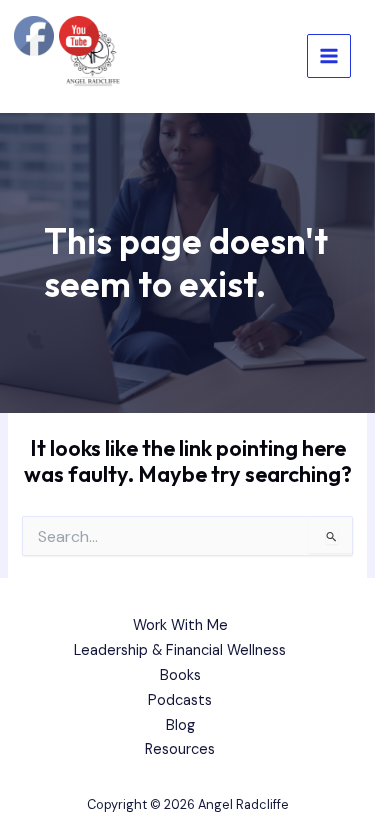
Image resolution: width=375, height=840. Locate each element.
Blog (180, 725)
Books (180, 675)
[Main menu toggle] (329, 56)
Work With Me (180, 625)
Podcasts (180, 700)
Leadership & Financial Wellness (180, 650)
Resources (180, 749)
